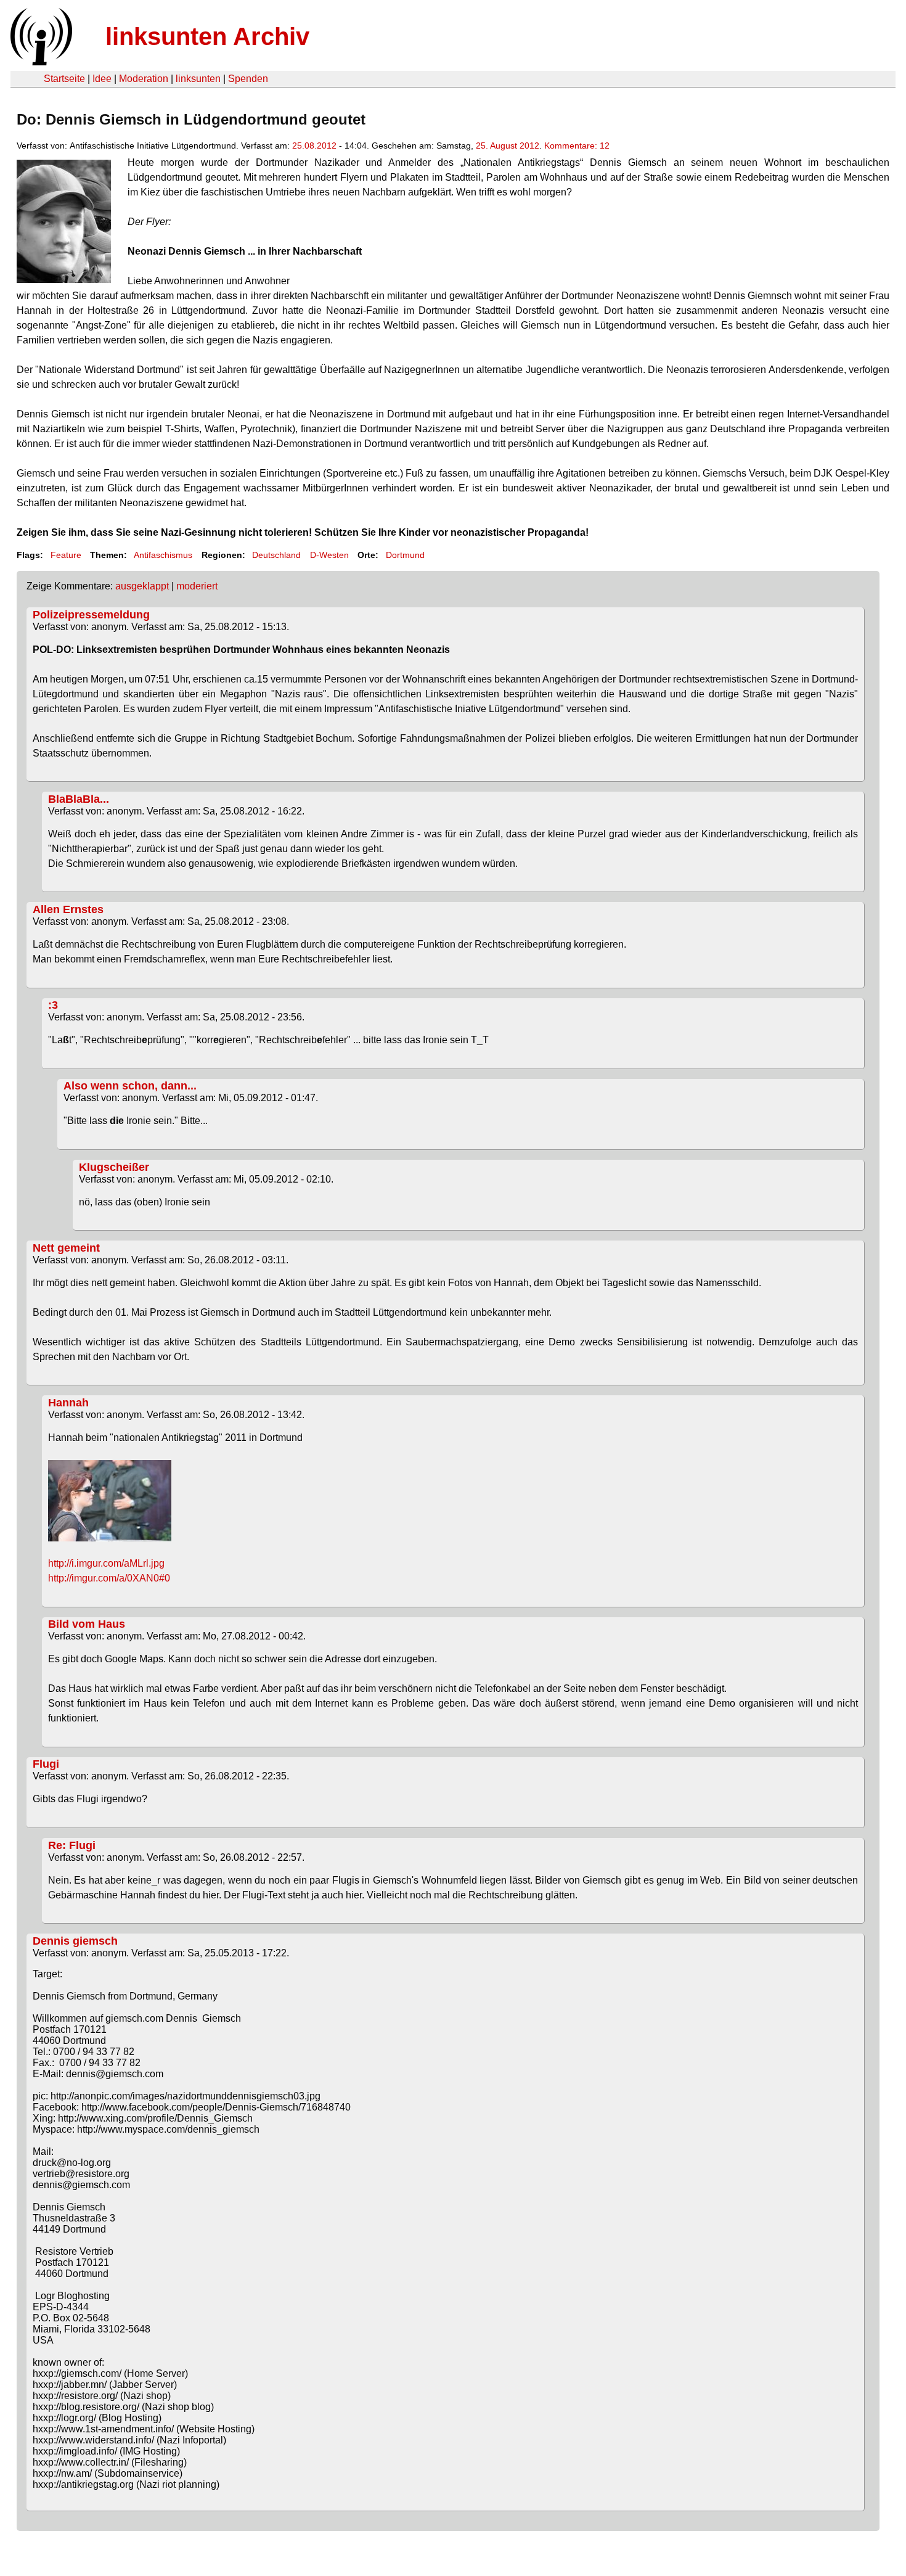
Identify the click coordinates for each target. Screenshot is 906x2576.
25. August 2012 (508, 146)
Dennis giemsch (75, 1941)
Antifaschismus (163, 555)
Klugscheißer (114, 1167)
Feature (66, 555)
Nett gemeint (66, 1248)
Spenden (248, 79)
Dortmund (405, 555)
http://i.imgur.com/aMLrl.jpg (106, 1563)
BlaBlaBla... (79, 799)
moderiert (197, 586)
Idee (102, 79)
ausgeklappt (142, 586)
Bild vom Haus (87, 1624)
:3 (53, 1005)
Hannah (68, 1403)
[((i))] (40, 62)
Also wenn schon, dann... (130, 1086)
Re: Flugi (72, 1845)
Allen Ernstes (68, 909)
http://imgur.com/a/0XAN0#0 (109, 1578)
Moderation (144, 79)
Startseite (64, 79)
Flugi (46, 1764)
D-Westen (329, 555)
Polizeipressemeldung (91, 615)
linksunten (198, 79)
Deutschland (276, 555)
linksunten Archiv (207, 36)
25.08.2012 (314, 146)
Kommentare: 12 (577, 146)
